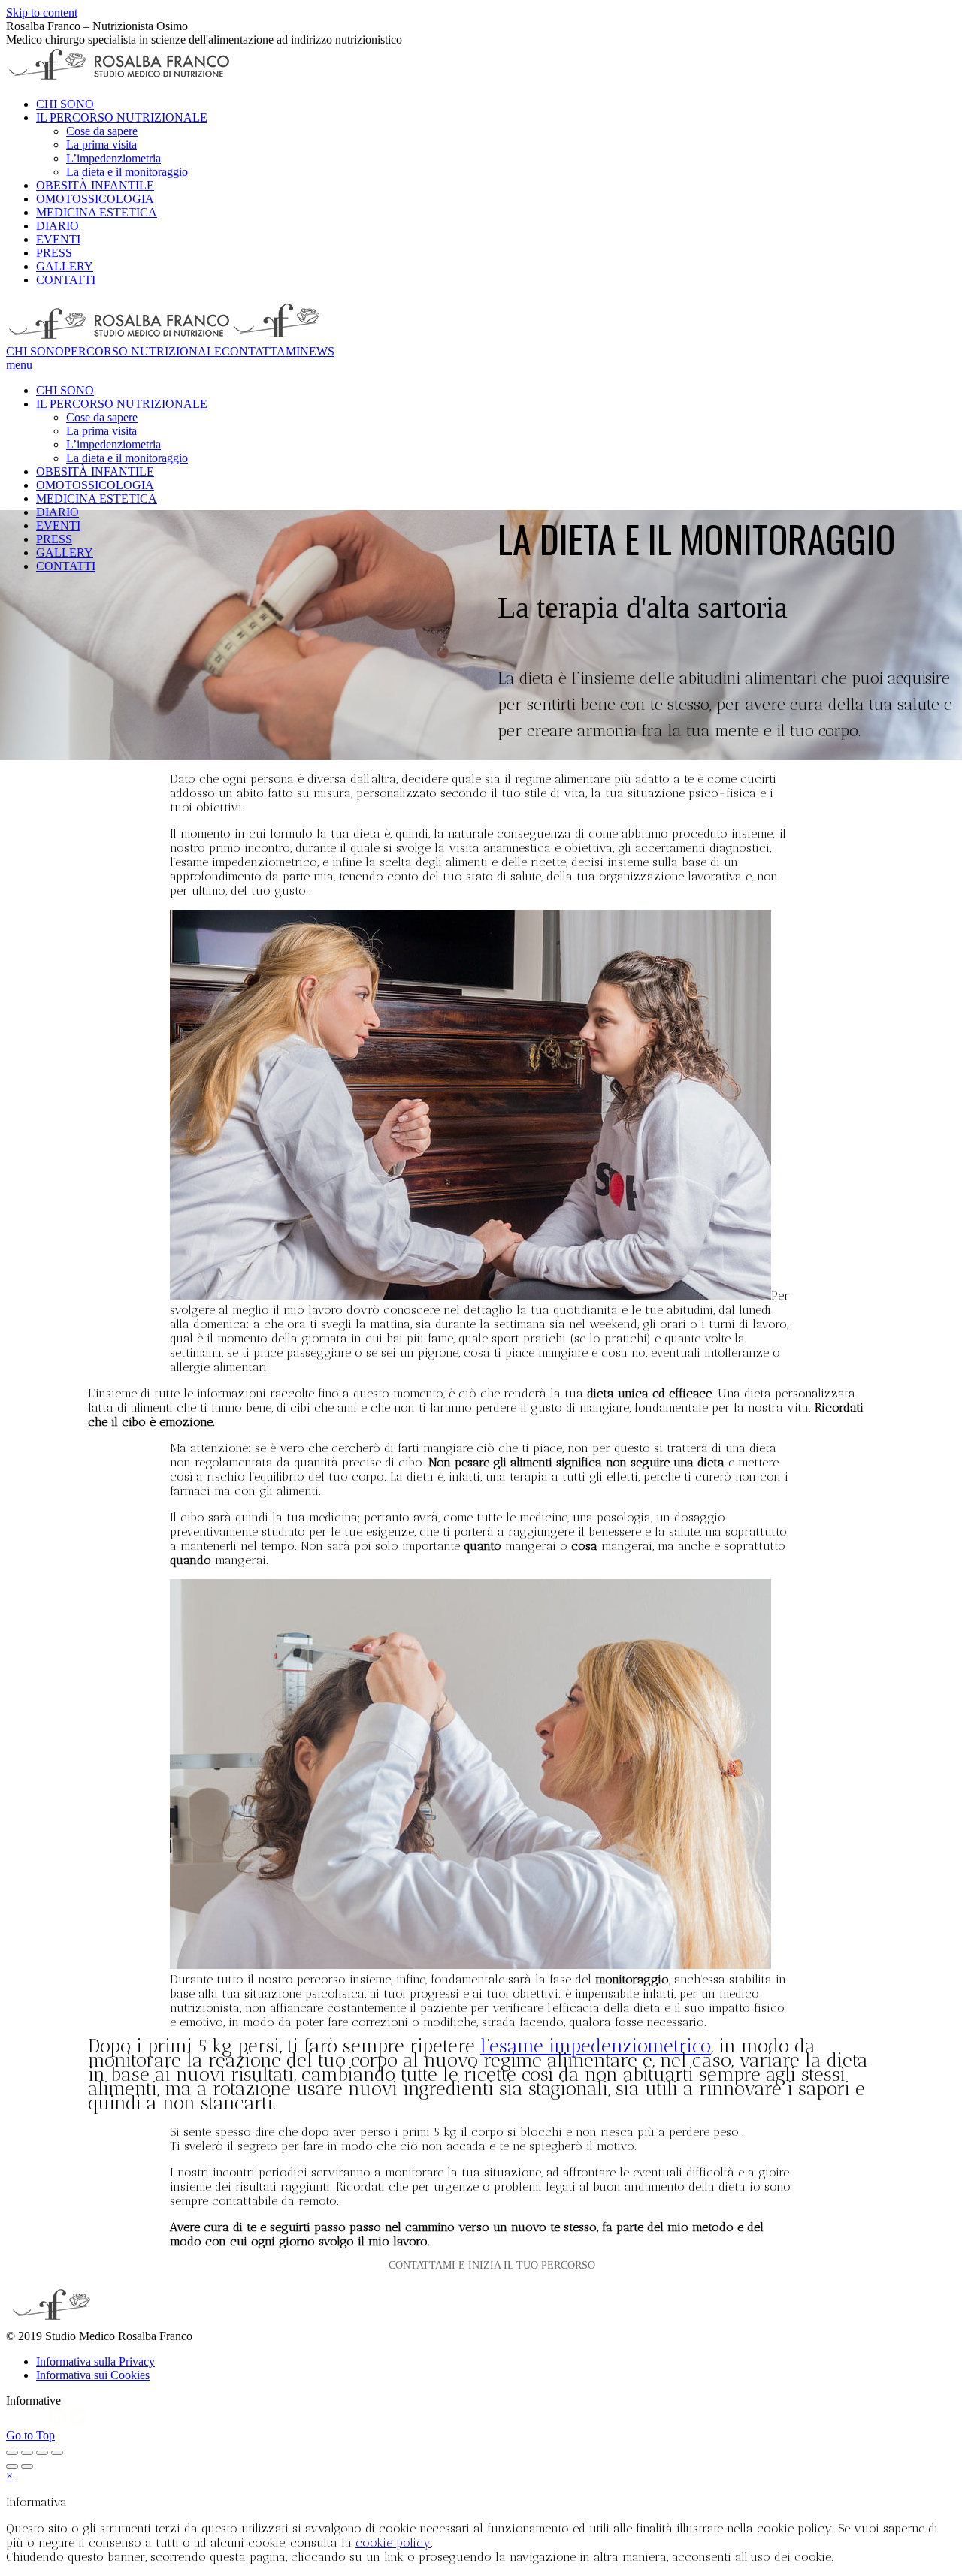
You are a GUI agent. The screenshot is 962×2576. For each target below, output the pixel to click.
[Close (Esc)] (12, 2453)
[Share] (27, 2453)
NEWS (317, 351)
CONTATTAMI (261, 351)
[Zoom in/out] (57, 2453)
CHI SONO (35, 351)
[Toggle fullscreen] (42, 2453)
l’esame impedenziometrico (596, 2046)
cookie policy (393, 2543)
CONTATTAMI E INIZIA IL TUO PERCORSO (492, 2265)
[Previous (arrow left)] (12, 2466)
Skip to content (42, 12)
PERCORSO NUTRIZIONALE (143, 351)
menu (19, 365)
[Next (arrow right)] (27, 2466)
